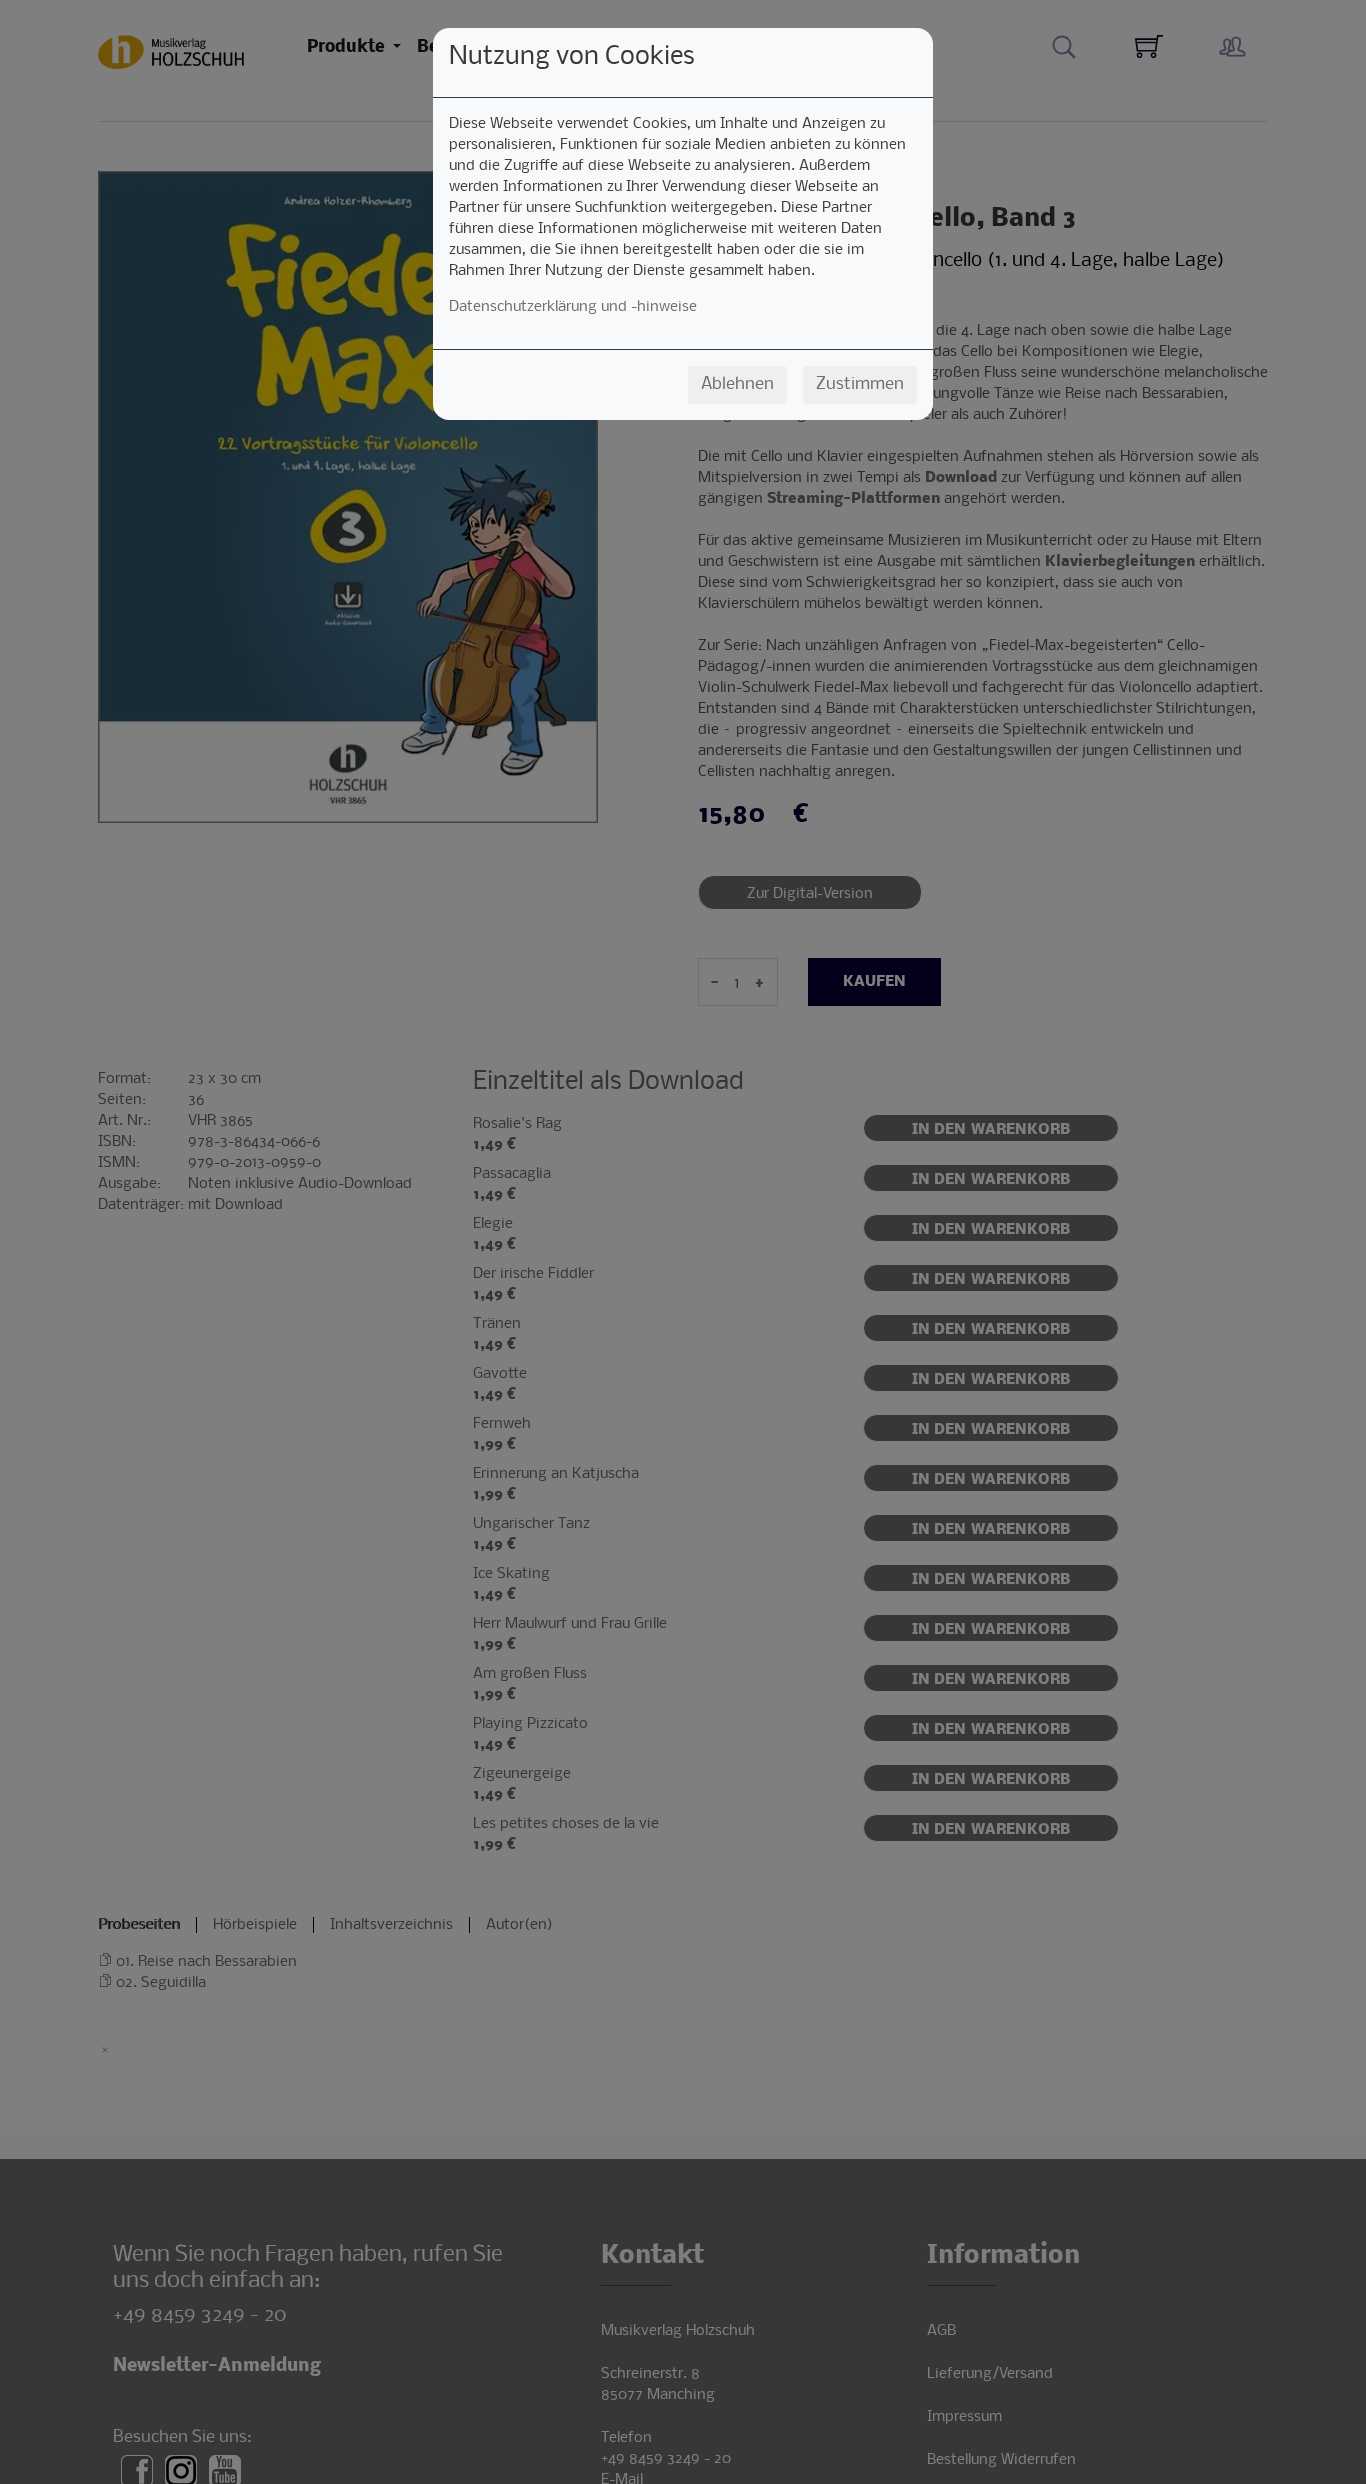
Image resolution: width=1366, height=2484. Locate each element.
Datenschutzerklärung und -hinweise (573, 307)
